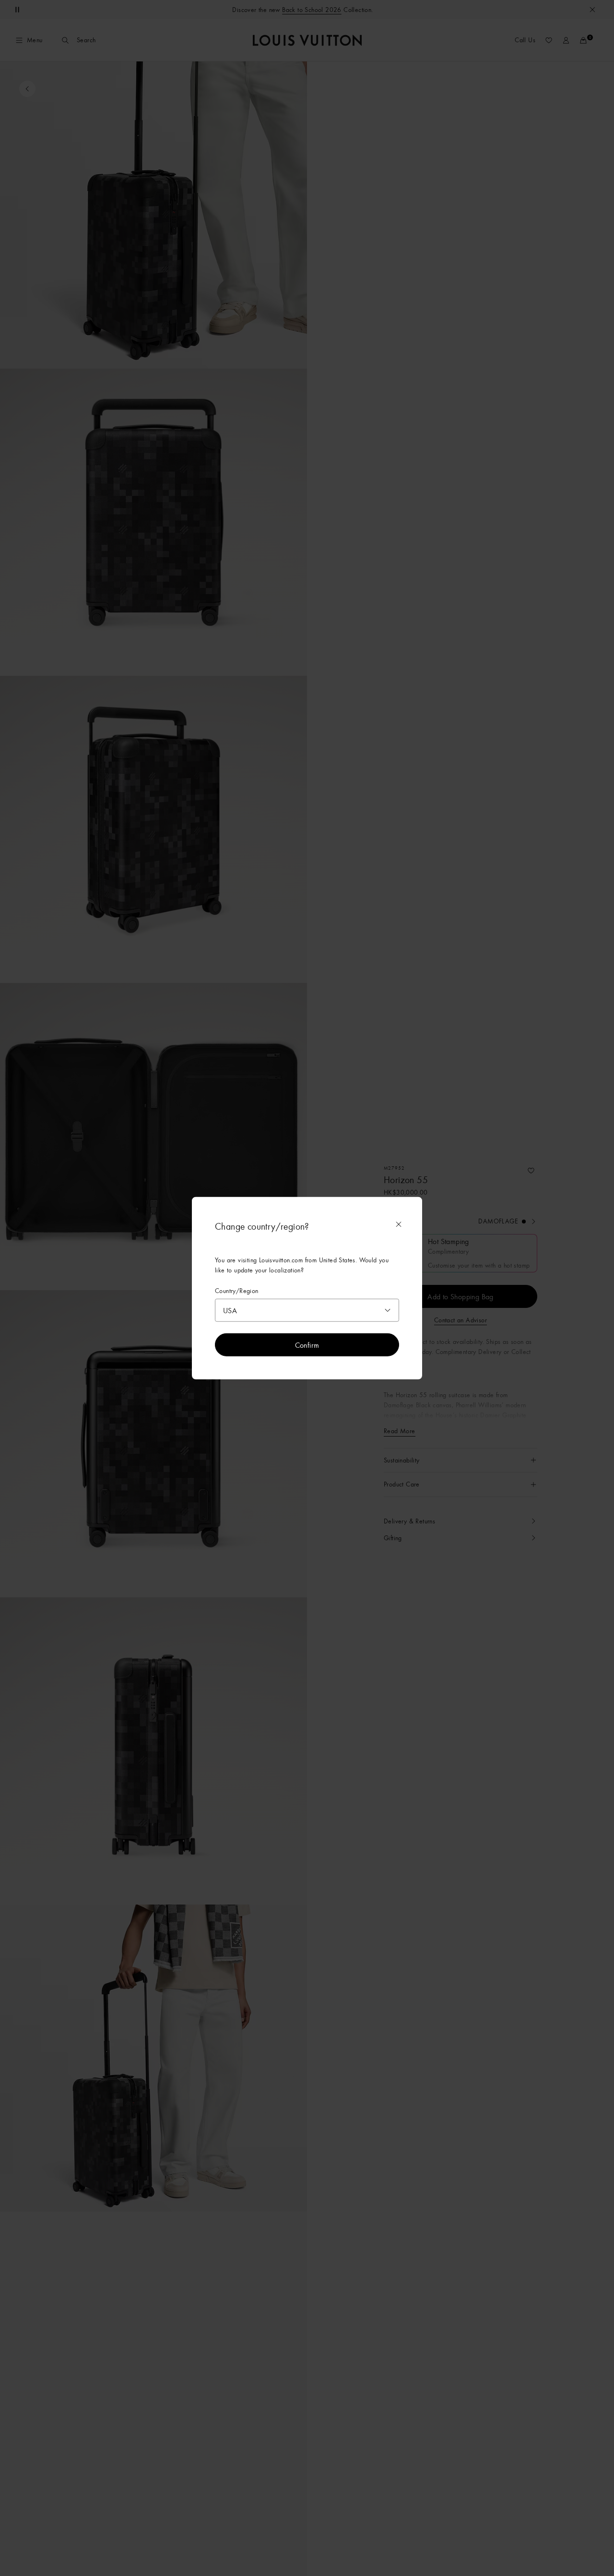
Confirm (307, 1345)
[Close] (399, 1224)
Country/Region (237, 1290)
